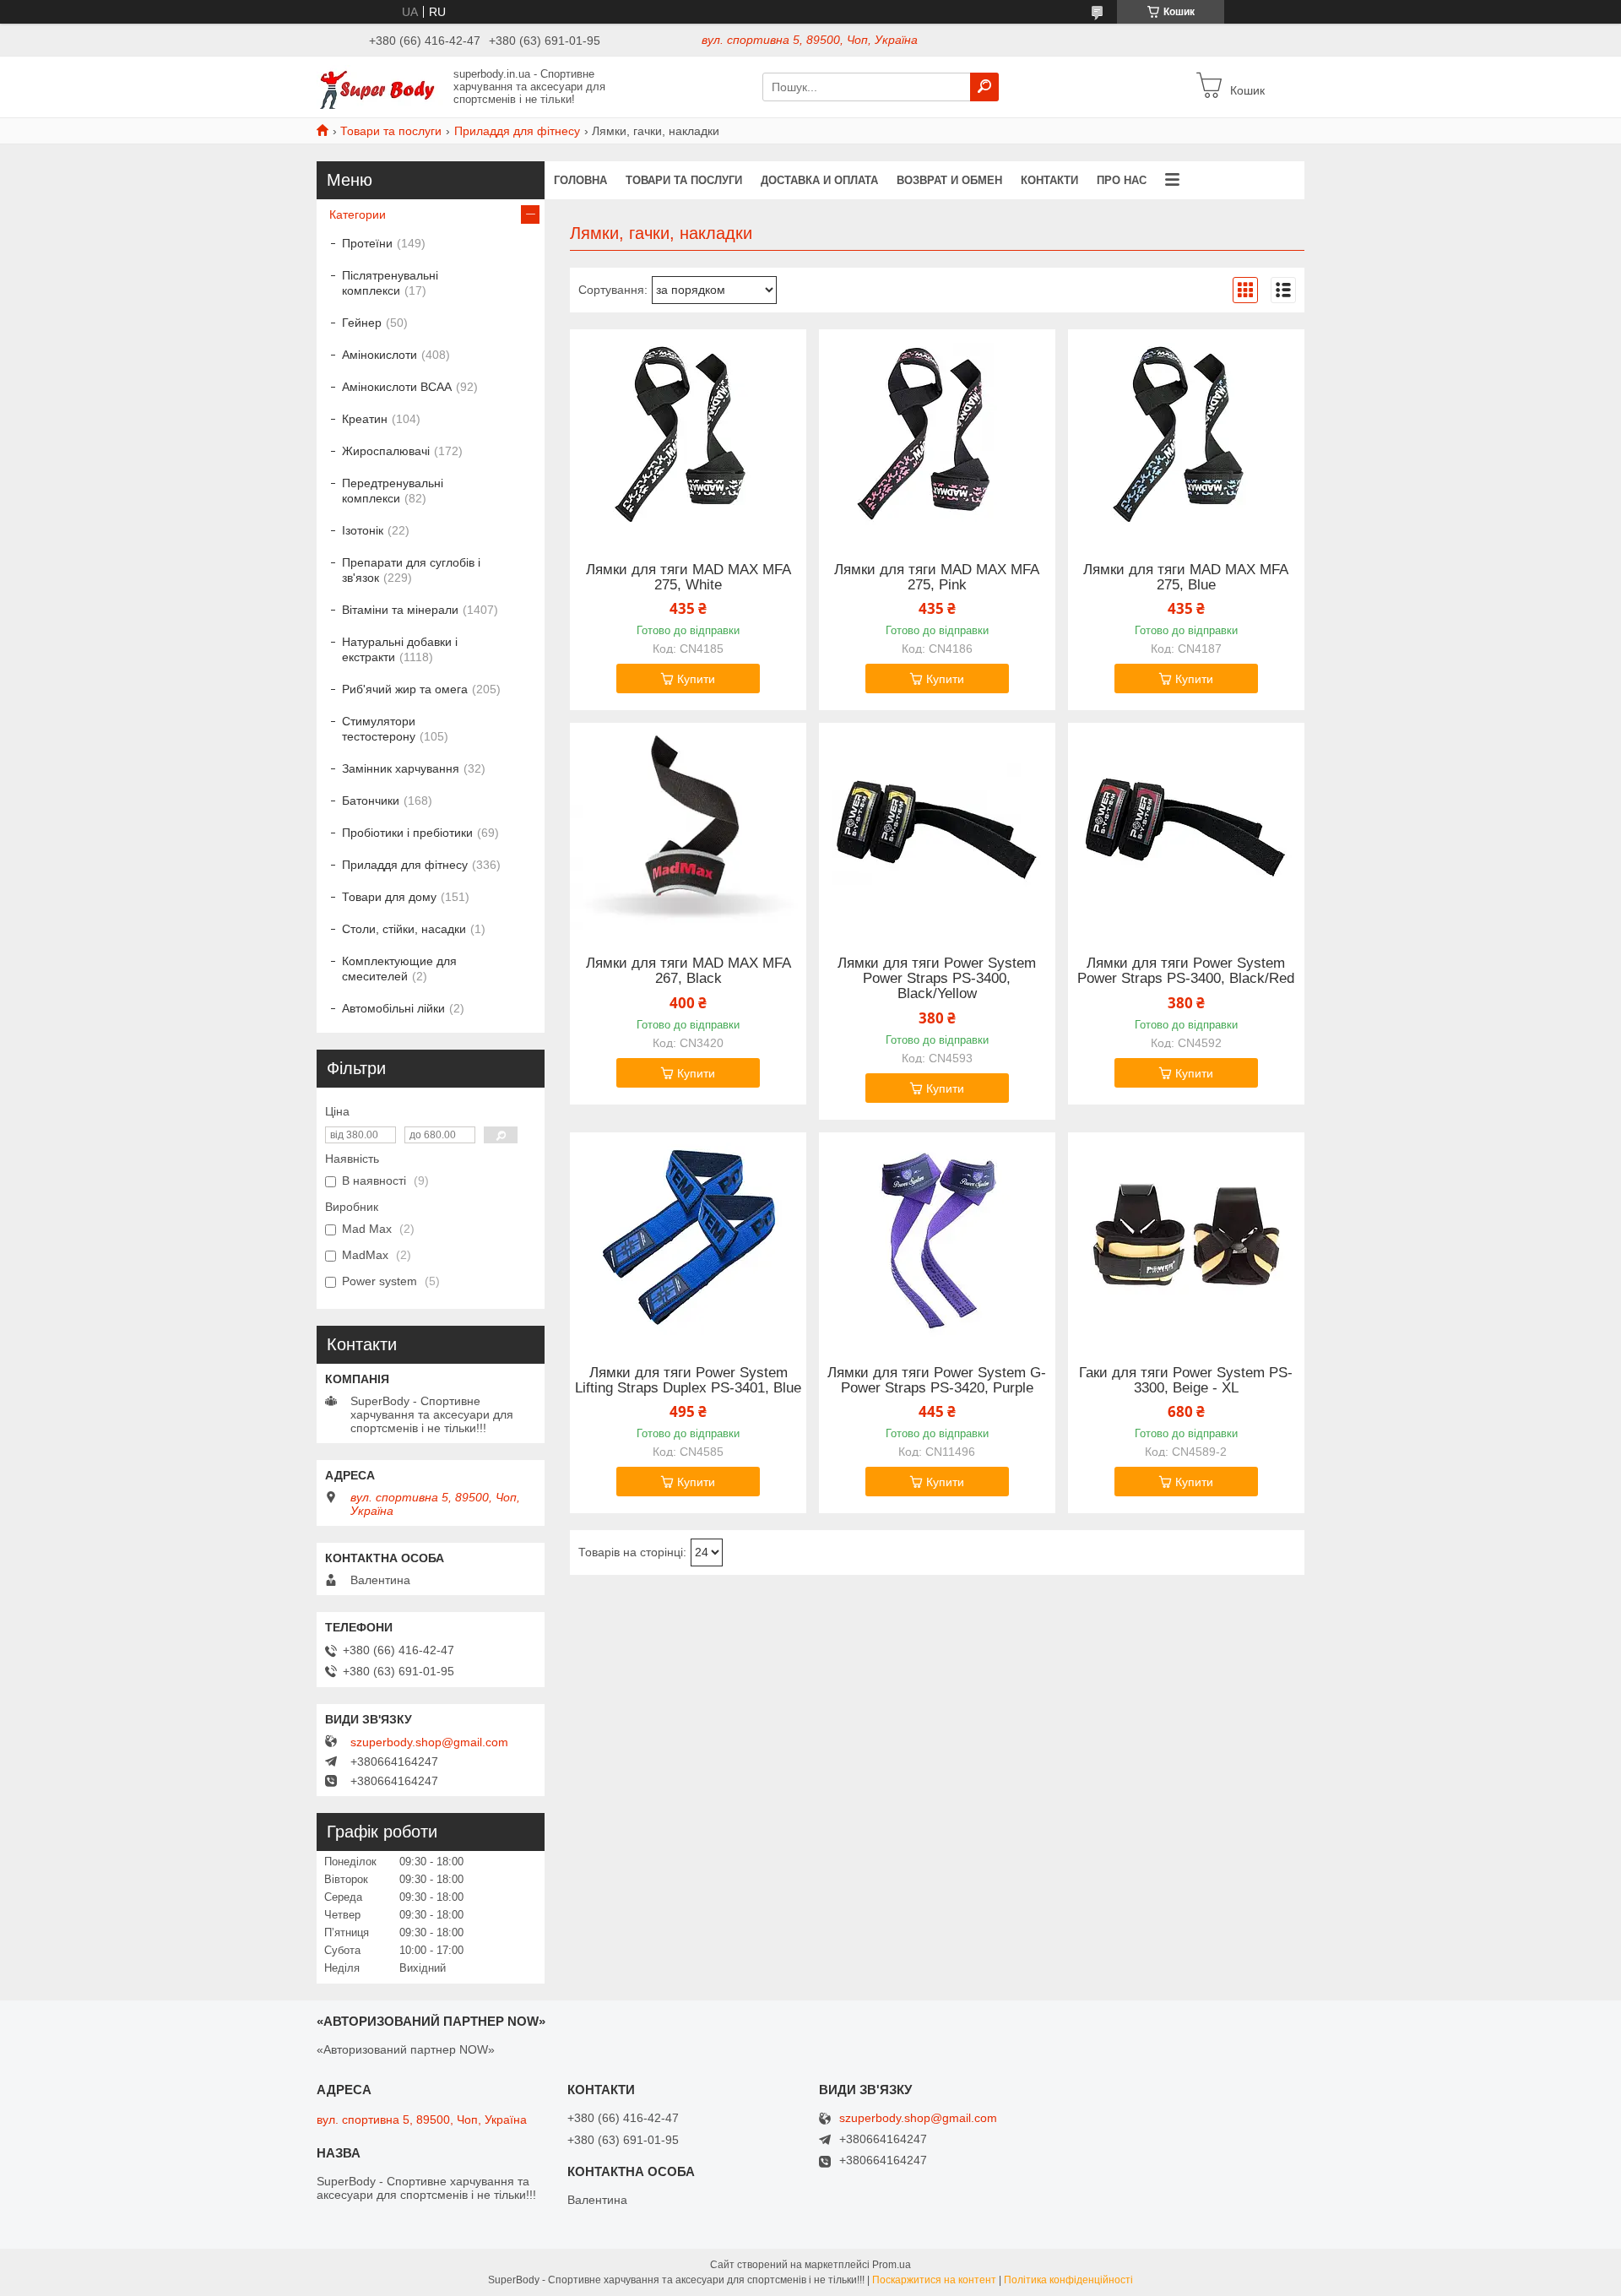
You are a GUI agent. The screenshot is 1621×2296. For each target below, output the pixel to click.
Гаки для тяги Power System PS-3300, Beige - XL (1186, 1381)
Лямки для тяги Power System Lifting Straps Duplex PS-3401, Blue (688, 1381)
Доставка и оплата (819, 180)
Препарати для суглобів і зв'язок (411, 570)
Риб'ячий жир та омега (405, 689)
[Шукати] (984, 87)
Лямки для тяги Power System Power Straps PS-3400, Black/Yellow (937, 979)
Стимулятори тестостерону (379, 729)
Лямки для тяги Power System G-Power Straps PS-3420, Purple (937, 1381)
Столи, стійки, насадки (404, 929)
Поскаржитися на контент (934, 2280)
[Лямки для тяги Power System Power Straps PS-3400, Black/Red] (1186, 828)
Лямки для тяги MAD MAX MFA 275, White (689, 578)
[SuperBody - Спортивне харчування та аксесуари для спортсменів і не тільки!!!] (380, 86)
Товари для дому (389, 897)
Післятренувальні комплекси (390, 283)
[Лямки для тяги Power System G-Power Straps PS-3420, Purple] (937, 1238)
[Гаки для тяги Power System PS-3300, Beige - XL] (1186, 1238)
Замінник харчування (401, 768)
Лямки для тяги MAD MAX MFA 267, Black (689, 971)
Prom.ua (892, 2265)
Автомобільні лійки (393, 1008)
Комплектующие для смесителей (399, 969)
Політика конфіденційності (1068, 2280)
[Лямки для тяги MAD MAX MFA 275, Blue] (1186, 435)
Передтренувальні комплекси (393, 491)
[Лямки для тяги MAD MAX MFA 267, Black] (688, 828)
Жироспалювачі (386, 451)
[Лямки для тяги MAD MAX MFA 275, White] (688, 435)
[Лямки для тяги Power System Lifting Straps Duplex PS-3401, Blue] (688, 1238)
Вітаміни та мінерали (400, 610)
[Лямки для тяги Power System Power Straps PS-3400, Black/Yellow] (937, 828)
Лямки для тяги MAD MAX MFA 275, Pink (937, 578)
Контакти (1049, 180)
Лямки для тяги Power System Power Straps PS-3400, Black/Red (1186, 971)
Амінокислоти (379, 355)
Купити (696, 679)
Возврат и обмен (949, 180)
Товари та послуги (391, 131)
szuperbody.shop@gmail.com (429, 1742)
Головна (580, 180)
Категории (358, 214)
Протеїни (367, 243)
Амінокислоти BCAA (397, 387)
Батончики (371, 801)
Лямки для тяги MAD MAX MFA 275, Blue (1186, 578)
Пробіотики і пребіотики (407, 833)
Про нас (1122, 180)
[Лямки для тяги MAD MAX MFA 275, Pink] (937, 435)
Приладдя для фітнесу (517, 131)
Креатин (365, 419)
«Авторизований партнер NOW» (406, 2049)
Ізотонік (363, 530)
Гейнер (362, 323)
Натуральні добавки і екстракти (400, 649)
